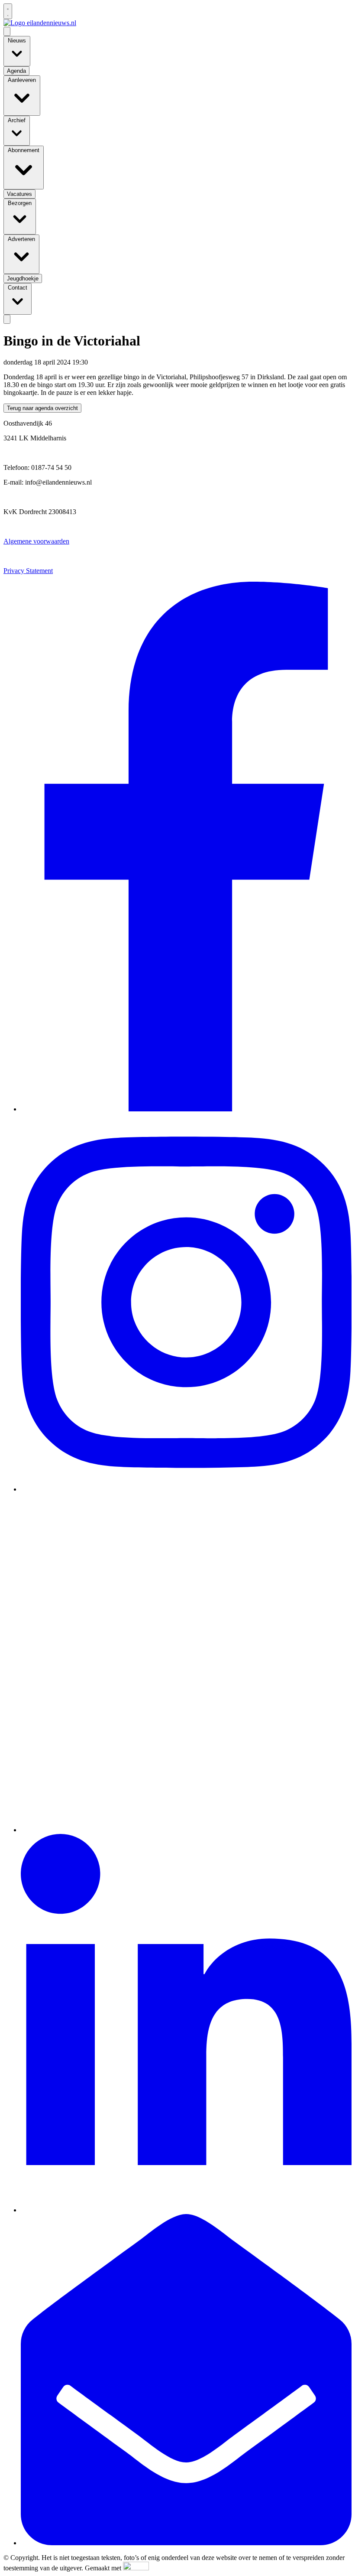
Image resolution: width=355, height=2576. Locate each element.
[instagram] (186, 1489)
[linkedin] (186, 2210)
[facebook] (186, 1109)
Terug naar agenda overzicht (42, 408)
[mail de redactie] (186, 2543)
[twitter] (186, 1830)
